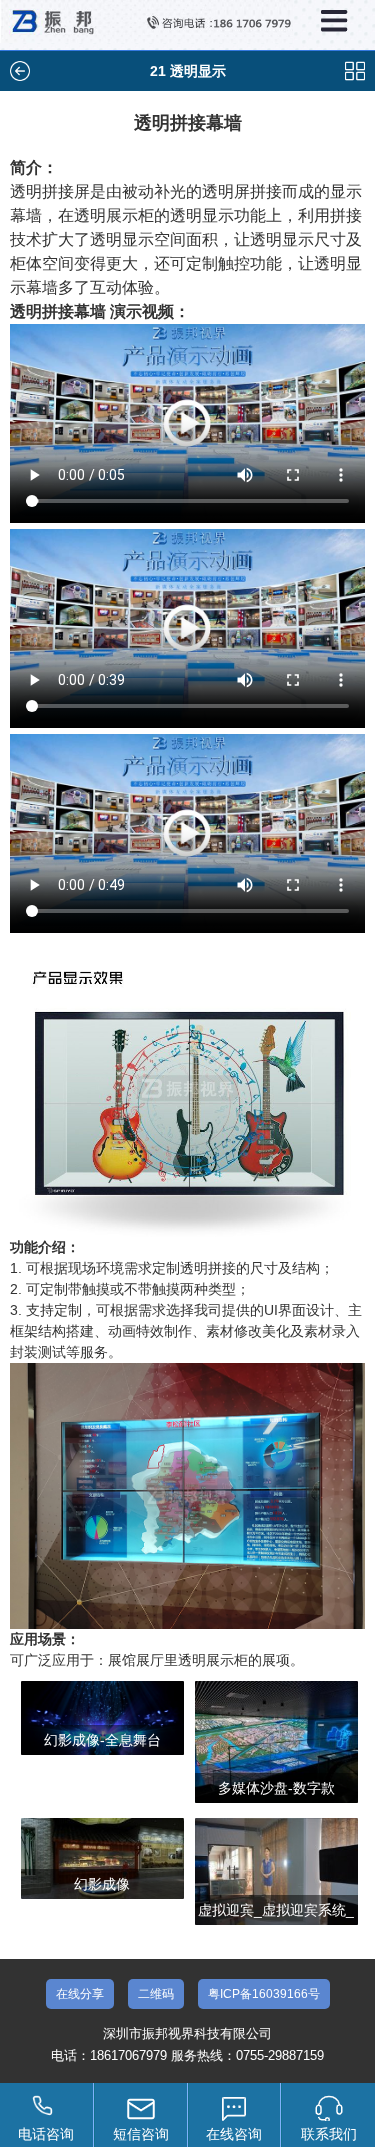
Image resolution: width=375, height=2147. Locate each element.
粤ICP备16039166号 (264, 1994)
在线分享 (80, 1994)
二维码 (156, 1994)
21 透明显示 (188, 71)
